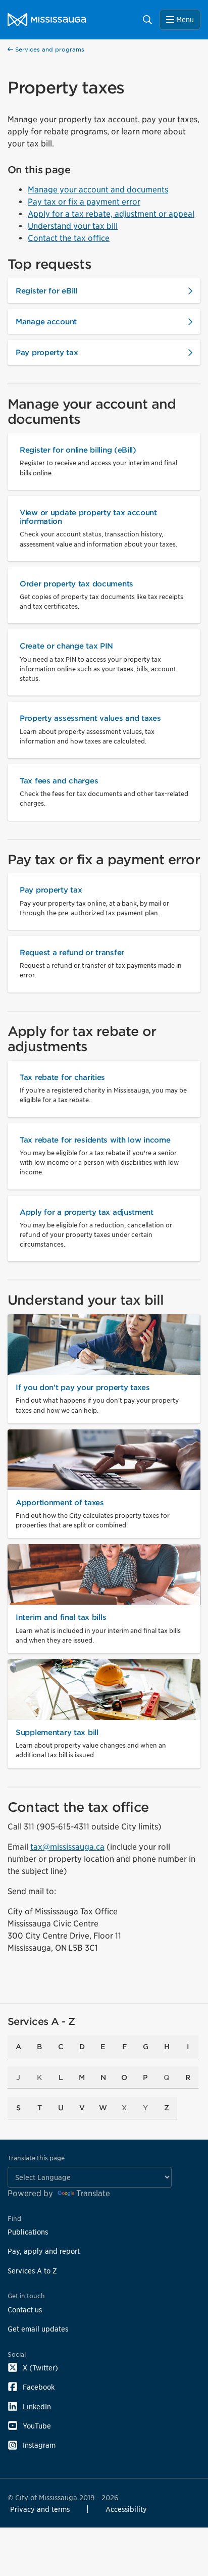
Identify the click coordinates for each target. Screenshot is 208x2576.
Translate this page (36, 2158)
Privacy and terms (40, 2509)
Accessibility (126, 2509)
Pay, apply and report (44, 2251)
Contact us (25, 2310)
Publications (28, 2232)
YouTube (37, 2426)
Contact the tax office (69, 238)
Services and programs (49, 49)
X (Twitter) (40, 2368)
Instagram (39, 2445)
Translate (93, 2193)
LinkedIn (37, 2407)
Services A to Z (32, 2271)
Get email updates (38, 2329)
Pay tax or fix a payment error (84, 202)
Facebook (39, 2387)
